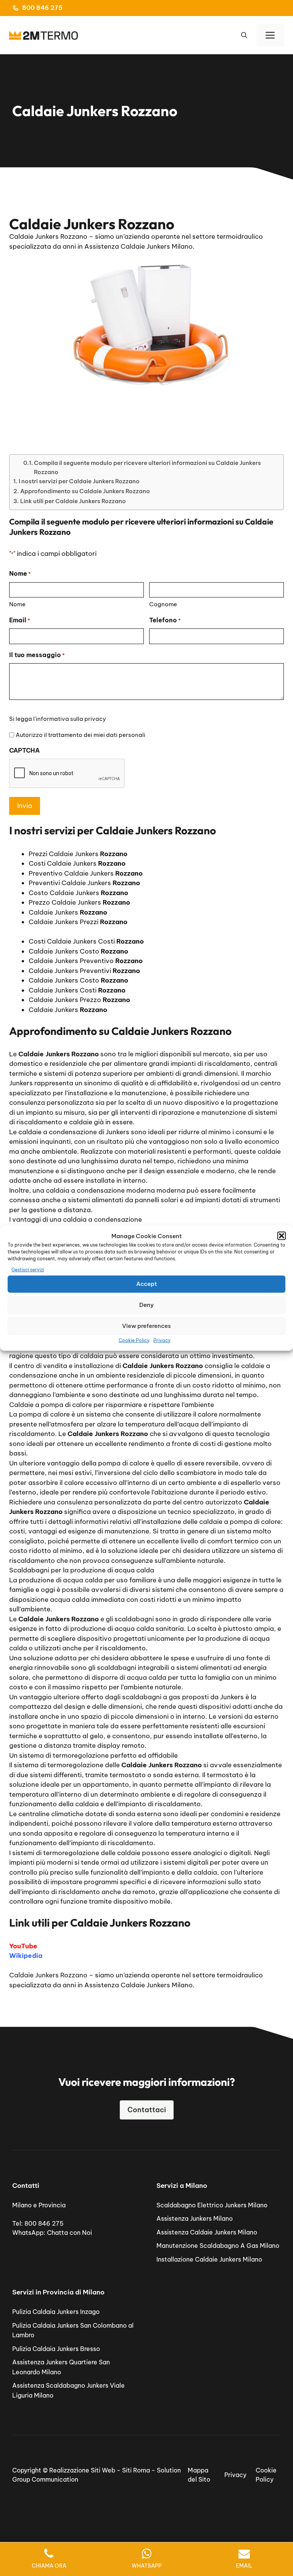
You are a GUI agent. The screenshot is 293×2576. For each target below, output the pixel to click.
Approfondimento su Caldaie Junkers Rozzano (85, 491)
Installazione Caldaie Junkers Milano (209, 2259)
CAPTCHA (24, 750)
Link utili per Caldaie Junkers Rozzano (73, 501)
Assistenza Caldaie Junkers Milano (207, 2232)
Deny (146, 1305)
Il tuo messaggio (37, 655)
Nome (17, 604)
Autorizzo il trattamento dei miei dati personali (80, 735)
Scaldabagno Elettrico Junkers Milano (212, 2205)
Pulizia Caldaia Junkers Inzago (56, 2312)
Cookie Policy (134, 1340)
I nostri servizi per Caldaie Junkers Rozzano (79, 481)
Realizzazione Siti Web (82, 2470)
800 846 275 (42, 8)
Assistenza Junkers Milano (195, 2218)
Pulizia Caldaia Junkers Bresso (56, 2349)
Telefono (165, 620)
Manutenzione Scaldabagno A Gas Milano (218, 2246)
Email (20, 620)
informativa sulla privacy (71, 719)
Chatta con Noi (69, 2233)
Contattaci (147, 2110)
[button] (282, 1236)
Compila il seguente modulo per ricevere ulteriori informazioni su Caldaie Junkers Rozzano (147, 467)
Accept (146, 1284)
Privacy (162, 1340)
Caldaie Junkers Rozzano (48, 1975)
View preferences (146, 1326)
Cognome (163, 604)
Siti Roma (136, 2470)
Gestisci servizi (28, 1270)
